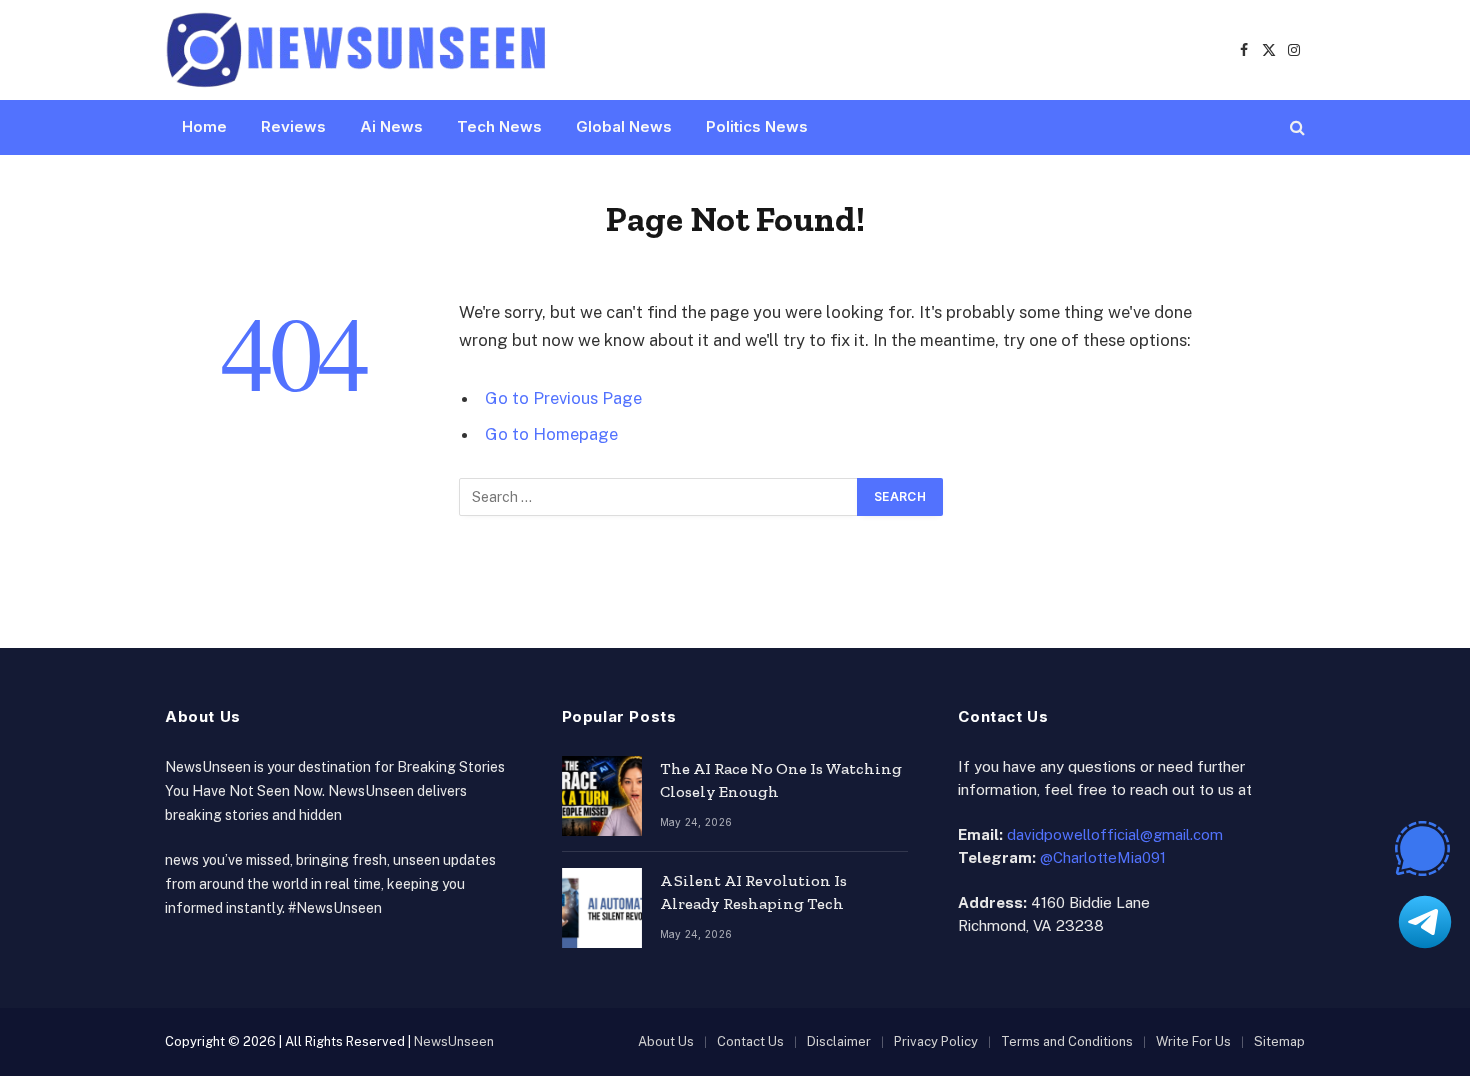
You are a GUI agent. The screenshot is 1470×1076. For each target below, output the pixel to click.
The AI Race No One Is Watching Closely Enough (781, 780)
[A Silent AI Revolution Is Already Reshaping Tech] (602, 908)
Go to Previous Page (563, 398)
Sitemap (1279, 1041)
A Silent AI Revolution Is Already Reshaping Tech (753, 892)
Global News (624, 126)
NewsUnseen (454, 1041)
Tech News (499, 126)
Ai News (391, 126)
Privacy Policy (936, 1041)
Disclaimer (839, 1041)
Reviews (293, 126)
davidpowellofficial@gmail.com (1115, 834)
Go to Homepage (551, 434)
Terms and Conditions (1067, 1041)
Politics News (757, 126)
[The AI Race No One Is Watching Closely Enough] (602, 796)
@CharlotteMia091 (1103, 857)
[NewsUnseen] (357, 50)
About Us (666, 1041)
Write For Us (1193, 1041)
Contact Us (750, 1041)
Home (204, 126)
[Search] (1295, 127)
